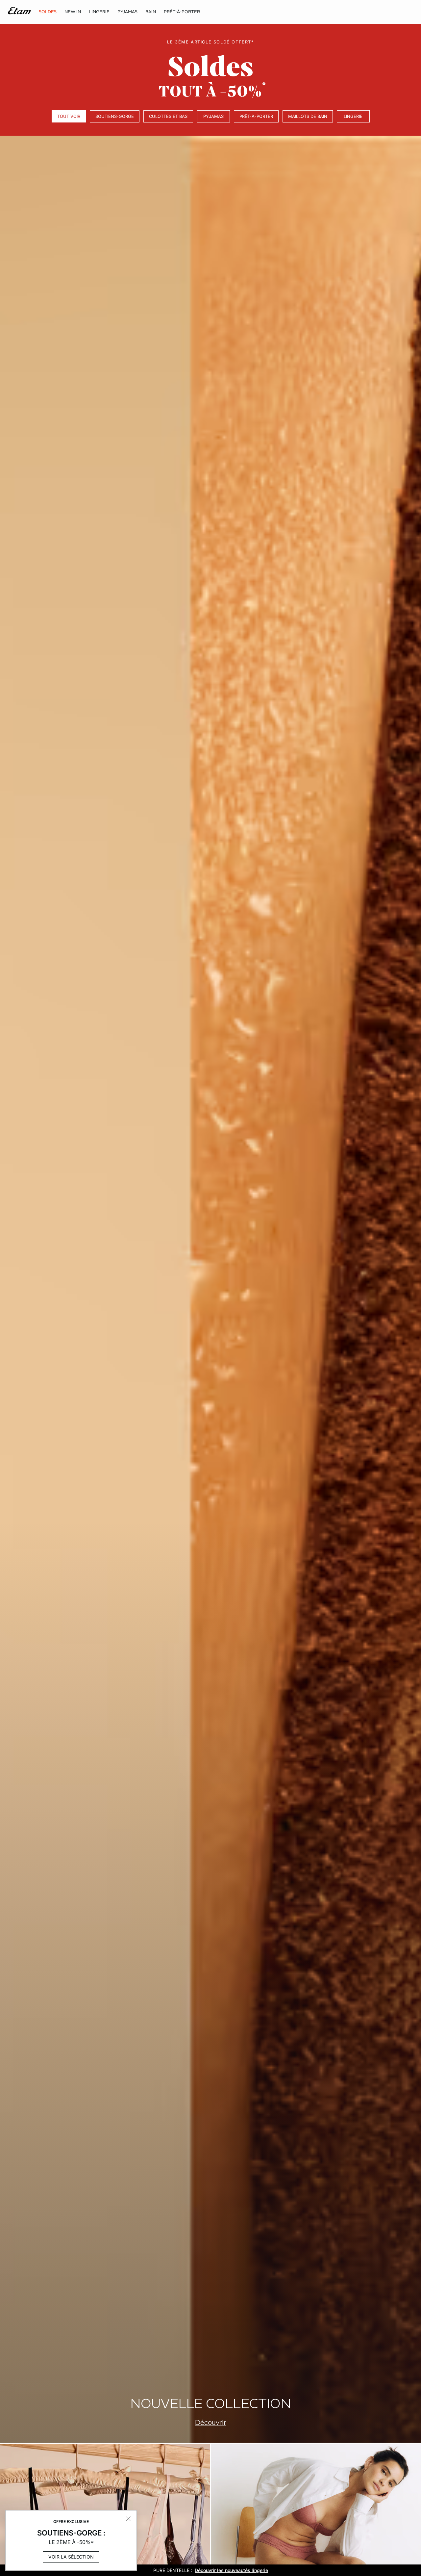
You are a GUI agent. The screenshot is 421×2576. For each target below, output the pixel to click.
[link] (73, 12)
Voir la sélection (71, 2557)
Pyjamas (213, 116)
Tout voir (69, 116)
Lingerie (353, 116)
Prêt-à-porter (256, 116)
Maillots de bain (308, 116)
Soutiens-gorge (115, 116)
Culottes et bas (168, 116)
